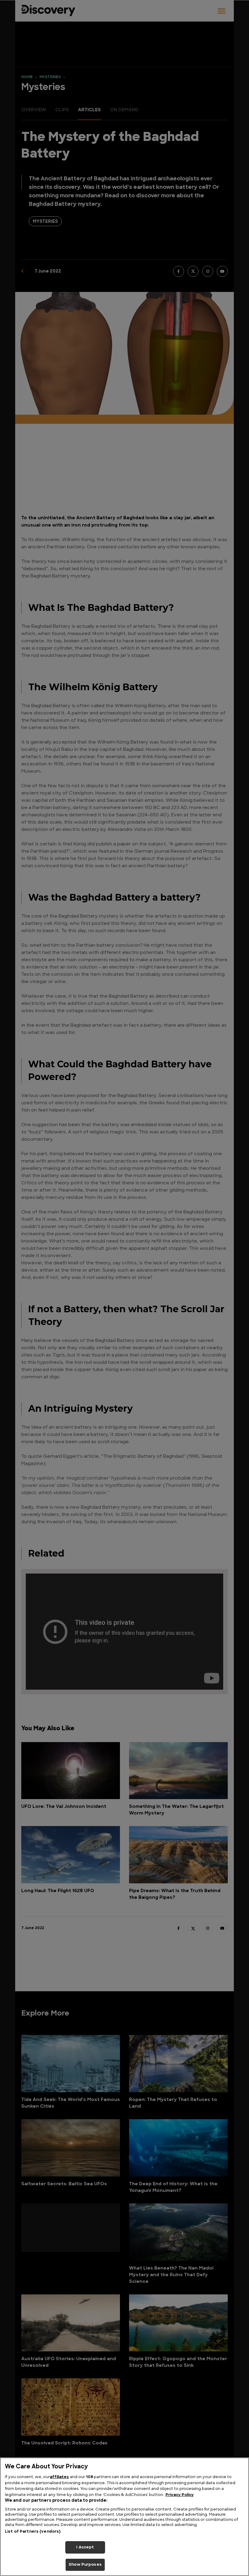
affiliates (59, 2477)
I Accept (85, 2547)
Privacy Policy (180, 2495)
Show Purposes (85, 2565)
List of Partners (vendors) (33, 2532)
